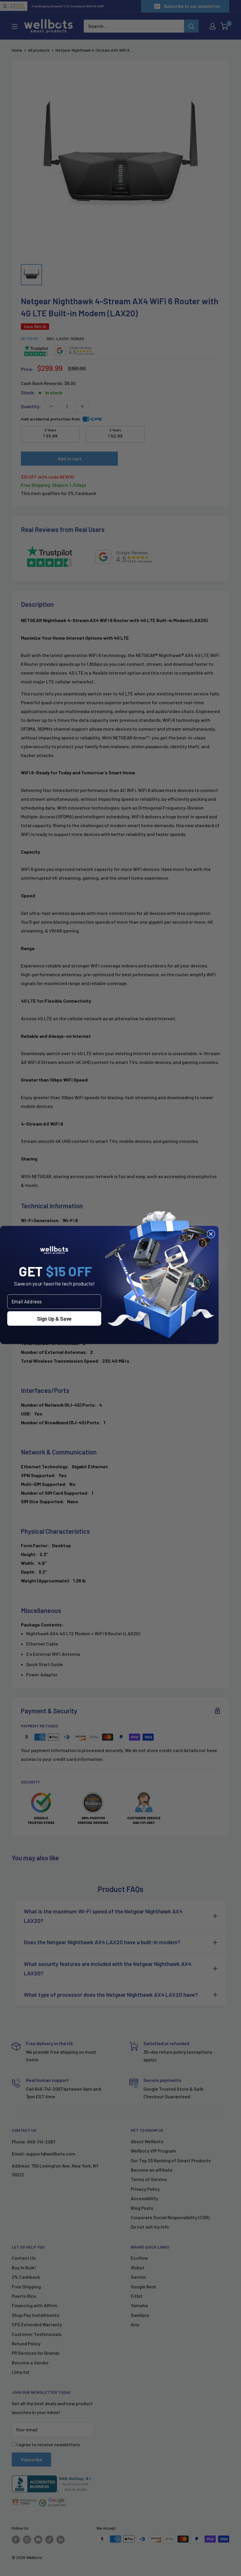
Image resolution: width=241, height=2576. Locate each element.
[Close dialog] (211, 1234)
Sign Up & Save (54, 1318)
